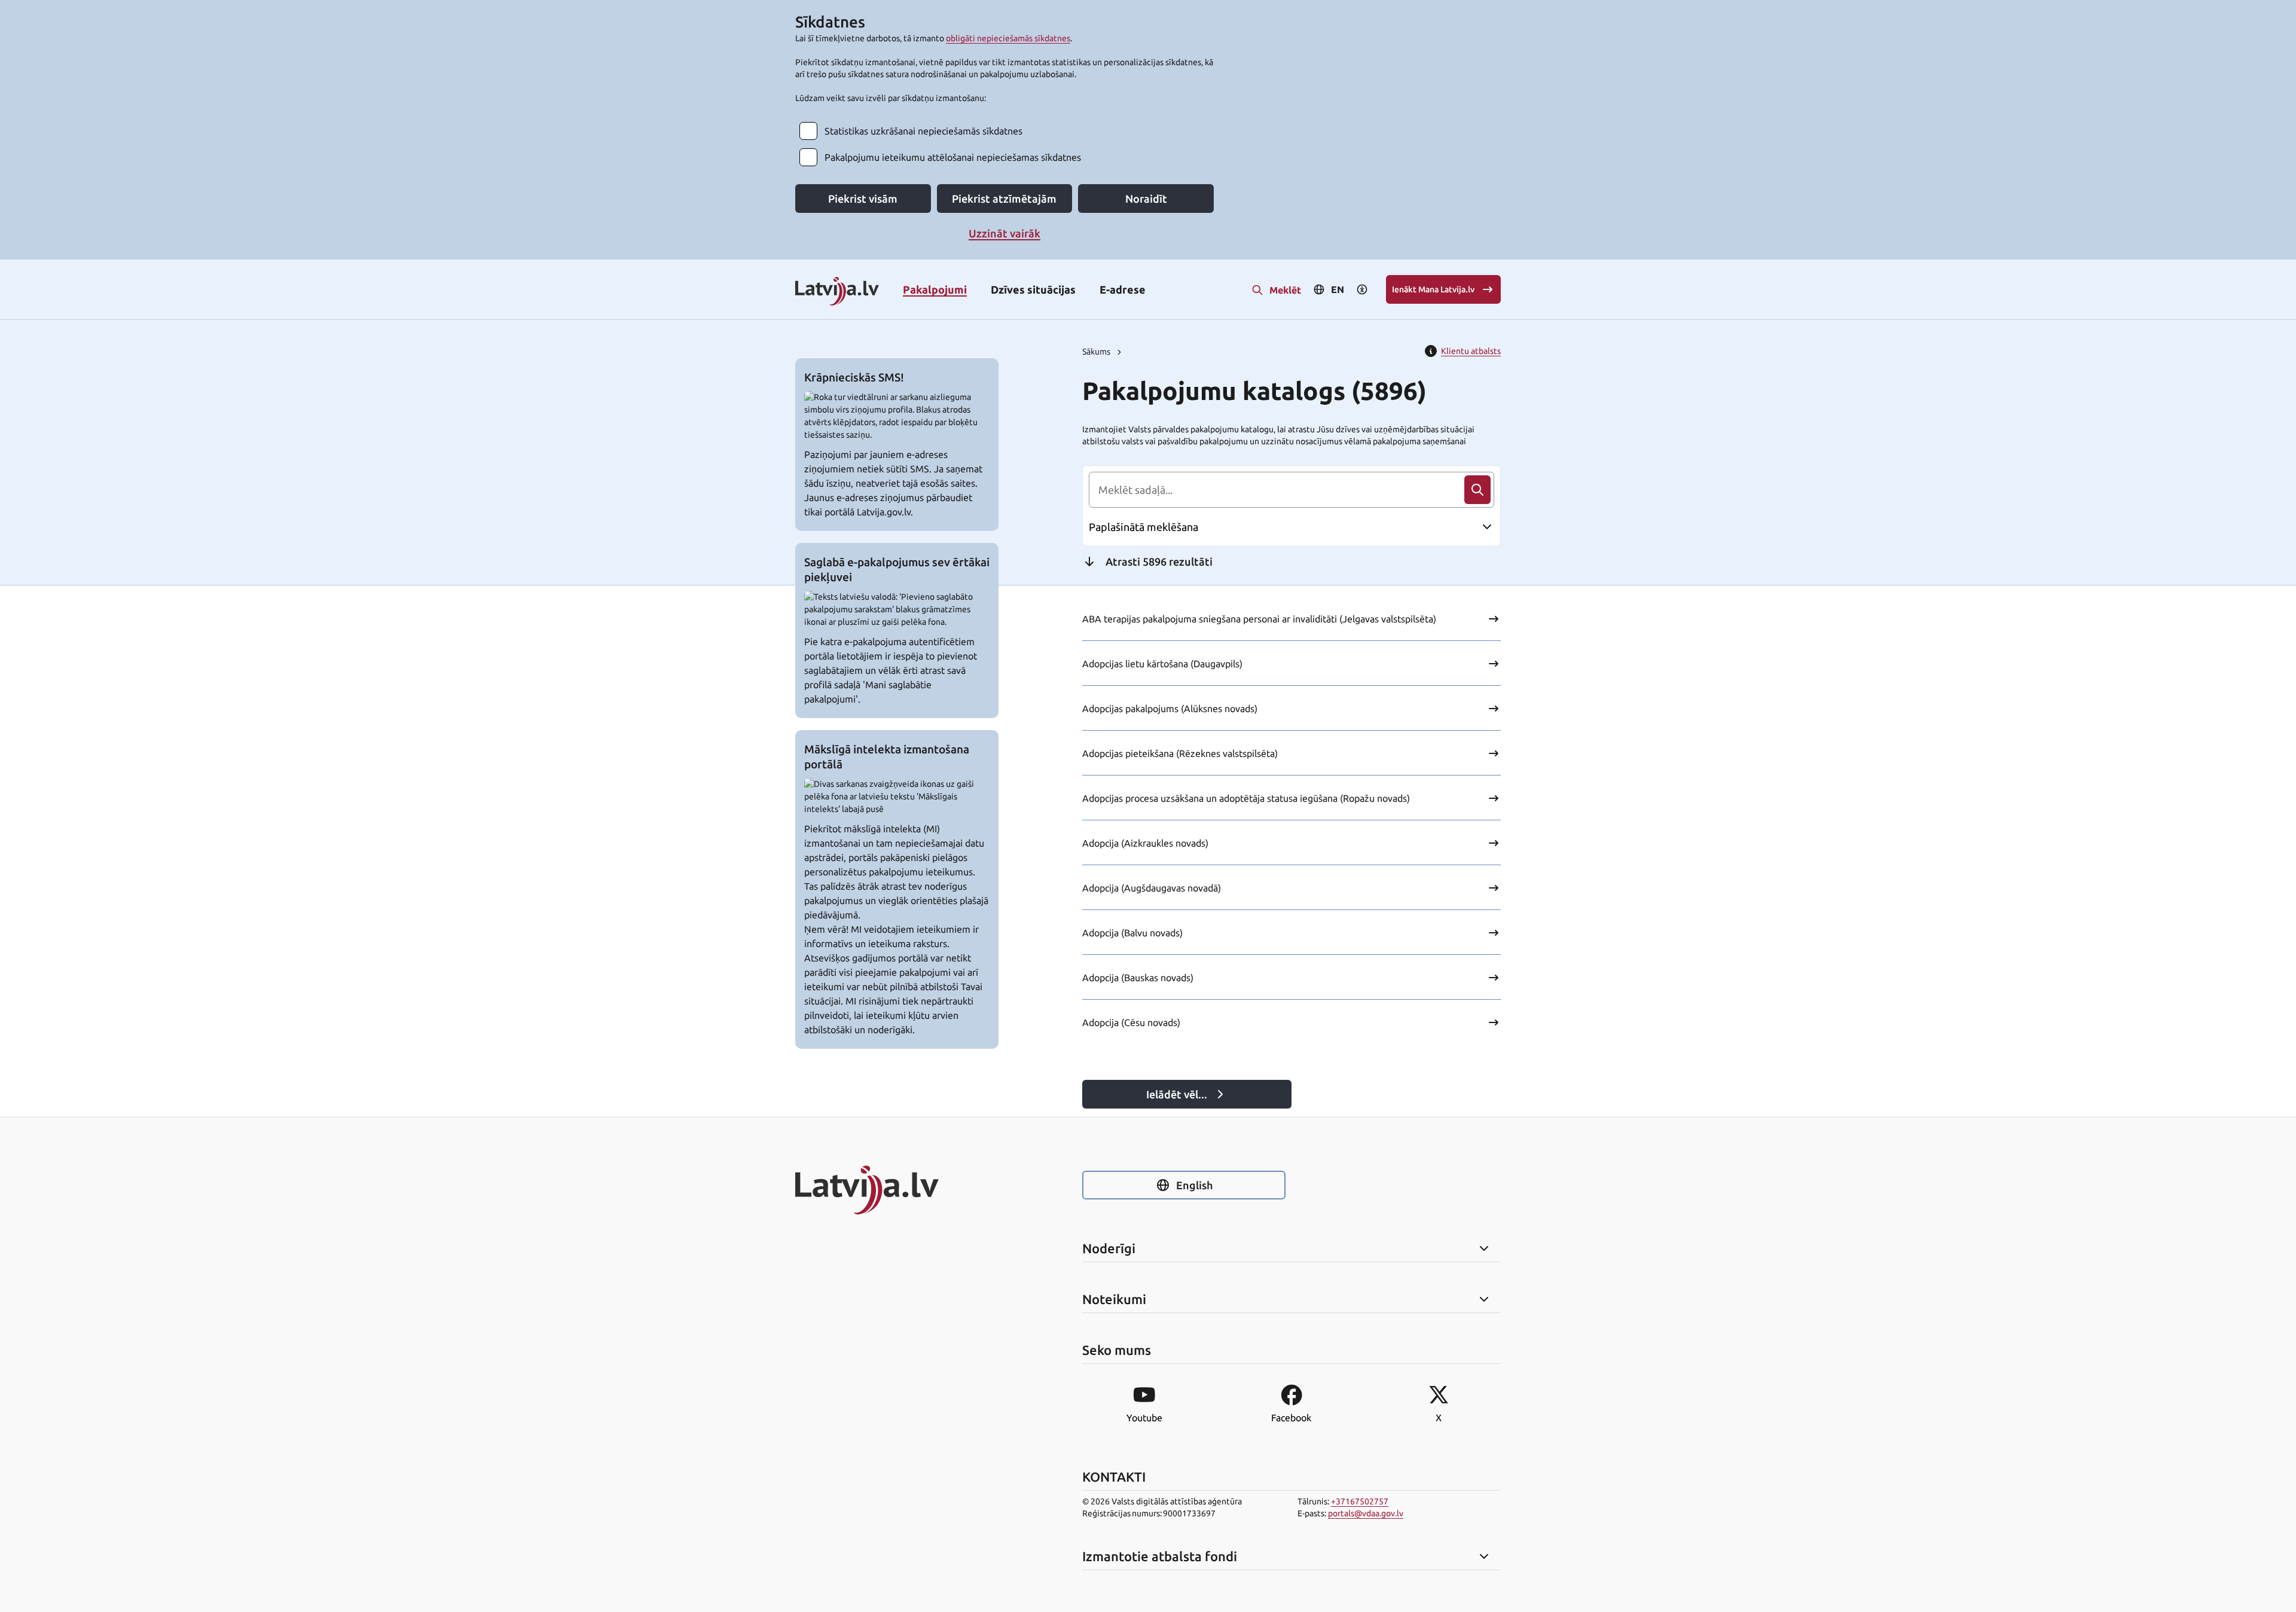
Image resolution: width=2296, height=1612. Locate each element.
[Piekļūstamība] (1362, 289)
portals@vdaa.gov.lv (1366, 1513)
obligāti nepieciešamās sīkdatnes (1008, 38)
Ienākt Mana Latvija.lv (1433, 289)
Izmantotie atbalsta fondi (1160, 1556)
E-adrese (1123, 289)
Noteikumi (1114, 1299)
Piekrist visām (863, 199)
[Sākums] (897, 1190)
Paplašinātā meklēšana (1144, 527)
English (1194, 1185)
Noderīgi (1109, 1248)
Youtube (1144, 1418)
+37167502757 (1360, 1501)
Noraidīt (1146, 199)
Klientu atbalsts (1471, 351)
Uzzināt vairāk (1004, 233)
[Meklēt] (1477, 490)
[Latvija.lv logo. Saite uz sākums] (837, 292)
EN (1338, 289)
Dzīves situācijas (1033, 289)
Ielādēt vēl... (1177, 1094)
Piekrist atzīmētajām (1004, 199)
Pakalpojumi (935, 289)
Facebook (1291, 1418)
